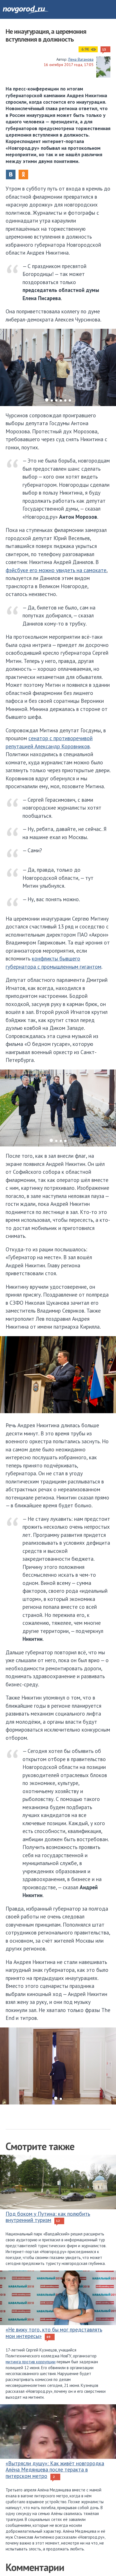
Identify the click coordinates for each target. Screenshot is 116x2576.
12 (58, 2221)
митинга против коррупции (31, 2362)
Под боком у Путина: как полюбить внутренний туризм (48, 2217)
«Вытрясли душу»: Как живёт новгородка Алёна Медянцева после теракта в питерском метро (55, 2470)
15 (104, 49)
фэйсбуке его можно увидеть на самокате (56, 570)
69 (48, 2337)
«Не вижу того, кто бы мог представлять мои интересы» (54, 2333)
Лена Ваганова (81, 59)
